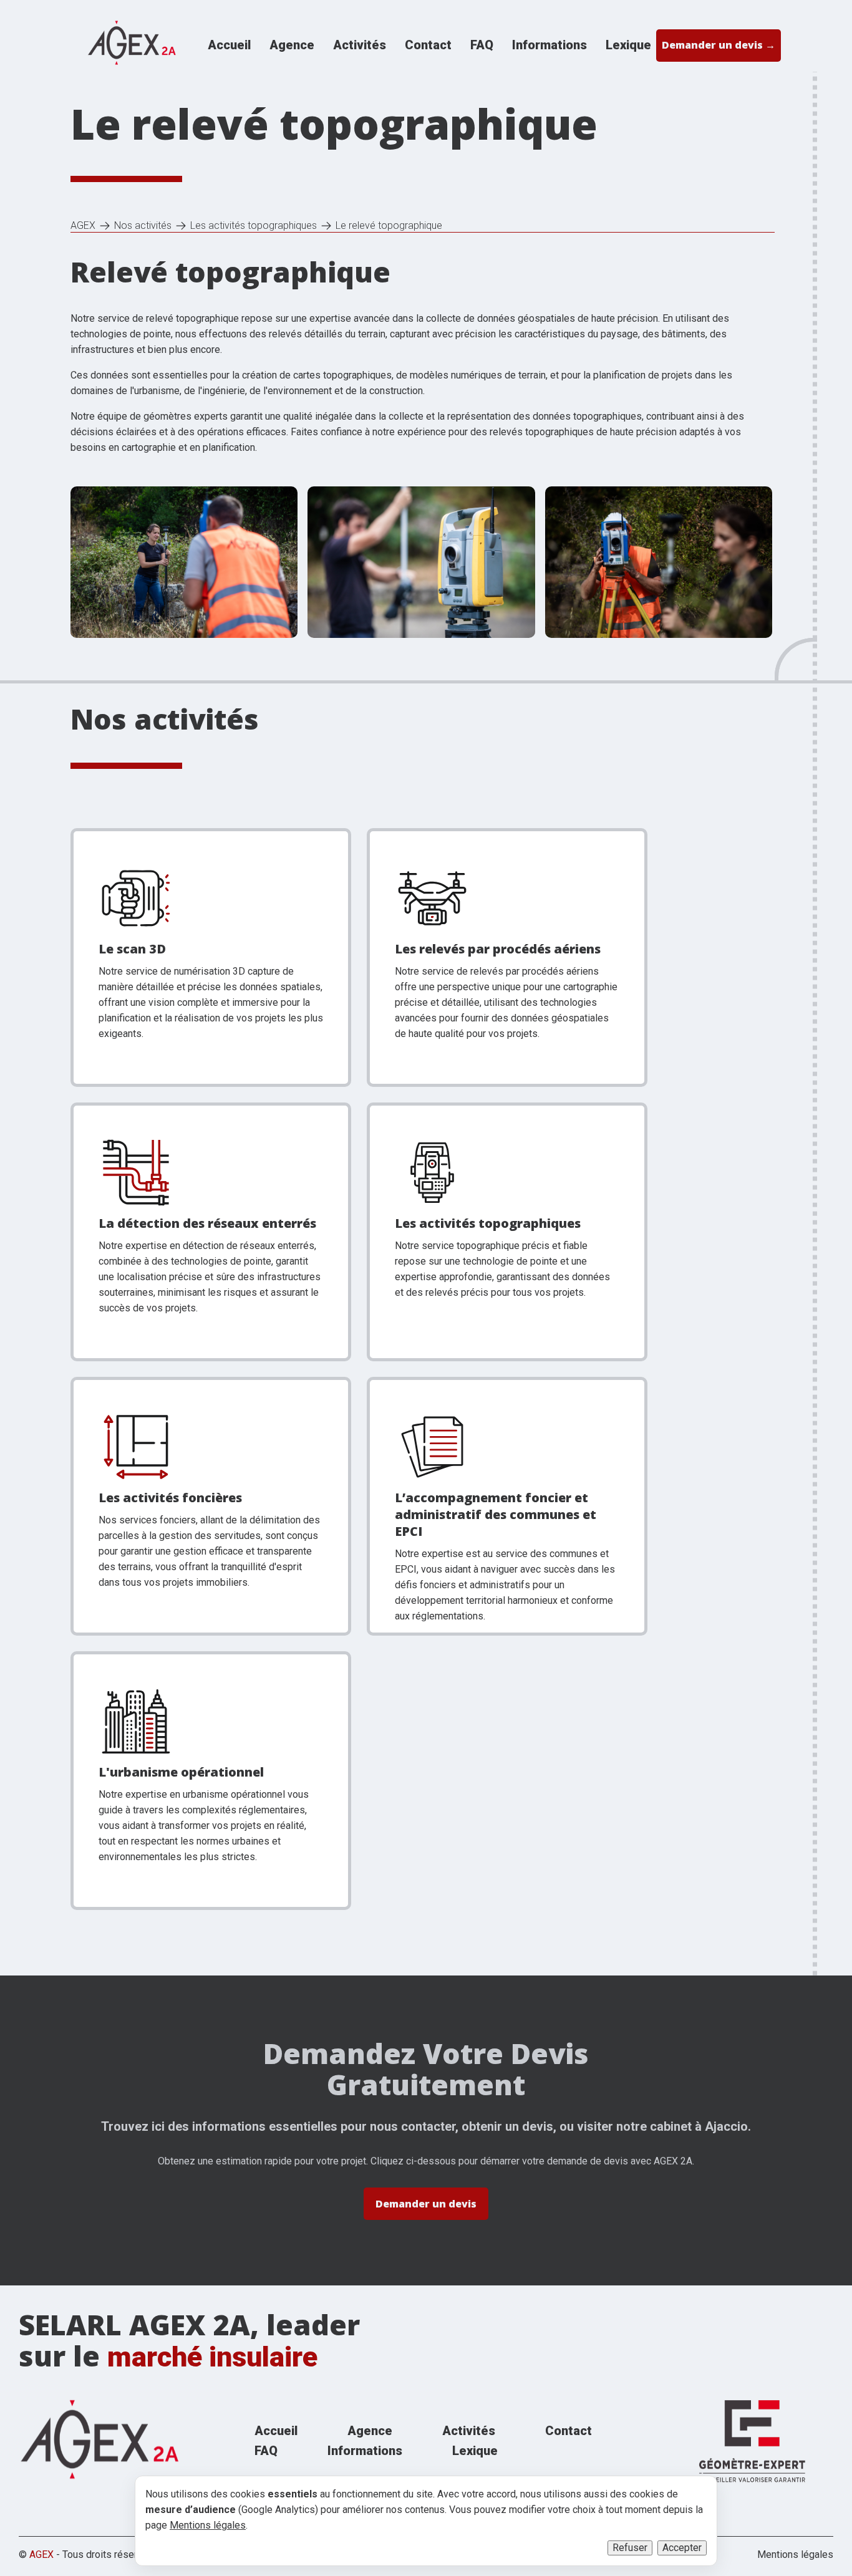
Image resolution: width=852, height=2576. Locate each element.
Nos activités (143, 226)
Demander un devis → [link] (719, 45)
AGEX (83, 226)
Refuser (630, 2548)
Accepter (682, 2548)
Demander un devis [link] (426, 2204)
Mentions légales (795, 2555)
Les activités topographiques (254, 226)
